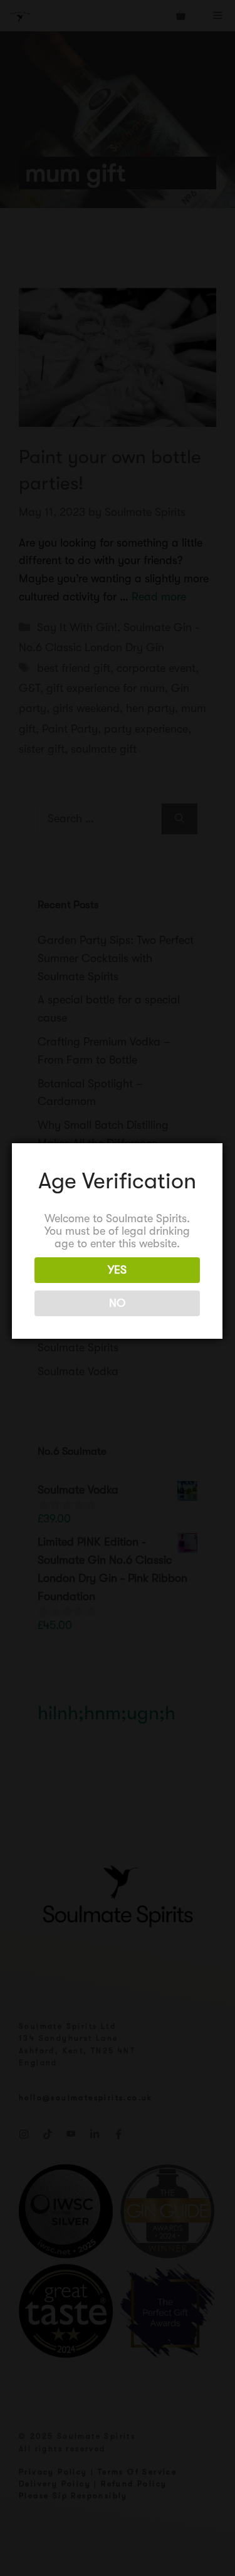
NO (117, 1303)
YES (117, 1270)
